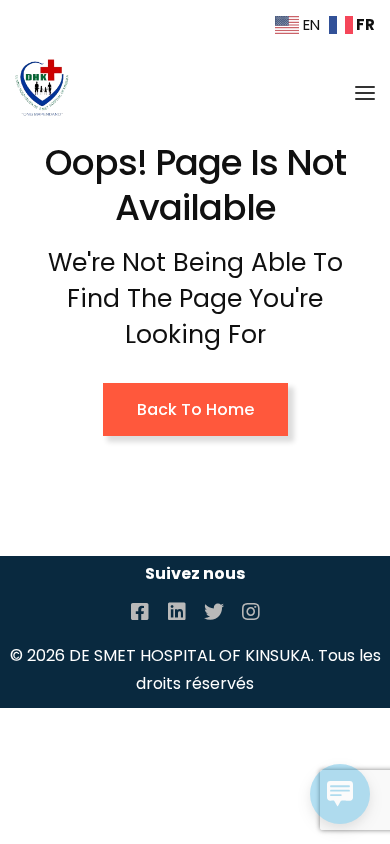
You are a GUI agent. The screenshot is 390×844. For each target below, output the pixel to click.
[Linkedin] (177, 612)
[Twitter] (214, 612)
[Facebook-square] (140, 612)
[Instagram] (251, 612)
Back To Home (195, 409)
